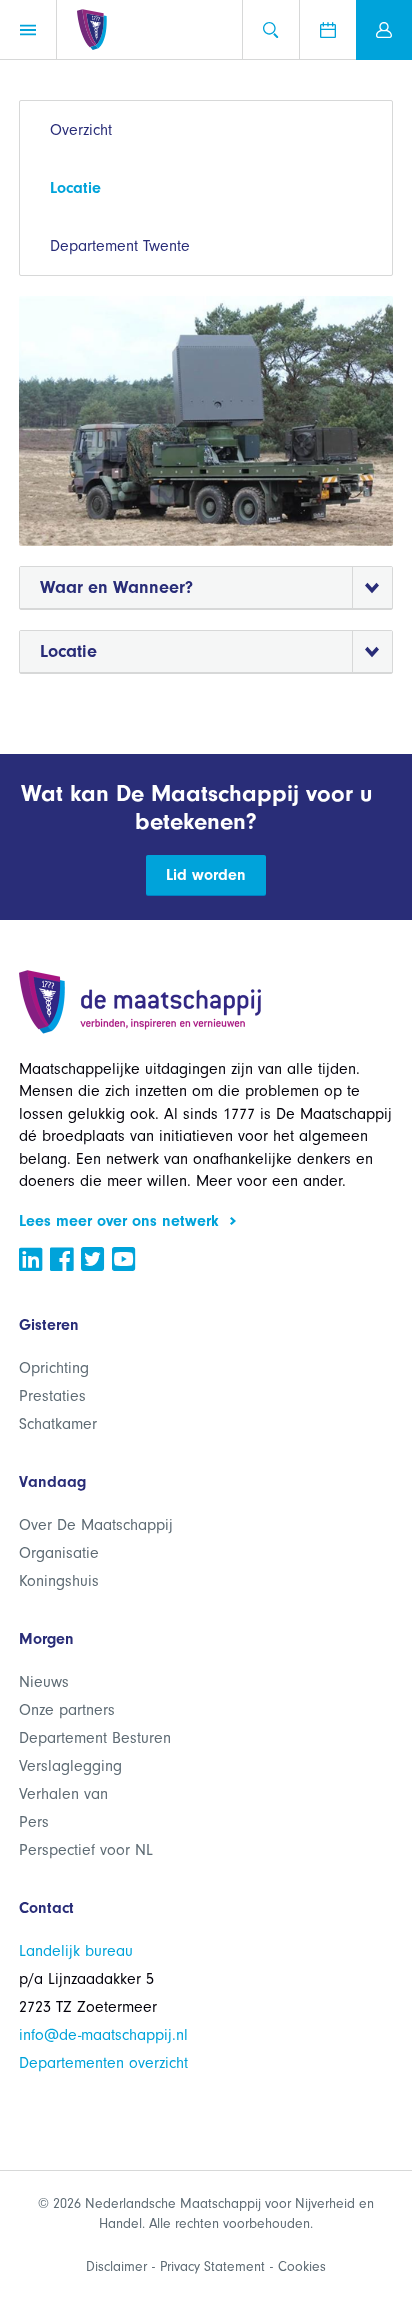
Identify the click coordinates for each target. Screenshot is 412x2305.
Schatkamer (58, 1424)
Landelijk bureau (76, 1951)
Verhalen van (63, 1794)
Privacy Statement (212, 2266)
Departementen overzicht (103, 2063)
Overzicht (81, 130)
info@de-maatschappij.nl (103, 2035)
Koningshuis (59, 1581)
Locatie (75, 188)
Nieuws (44, 1682)
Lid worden (206, 875)
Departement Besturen (95, 1738)
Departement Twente (120, 246)
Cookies (302, 2266)
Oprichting (54, 1368)
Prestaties (52, 1396)
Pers (34, 1822)
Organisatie (59, 1553)
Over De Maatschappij (96, 1525)
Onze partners (67, 1710)
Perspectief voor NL (86, 1850)
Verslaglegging (70, 1766)
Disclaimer (116, 2266)
